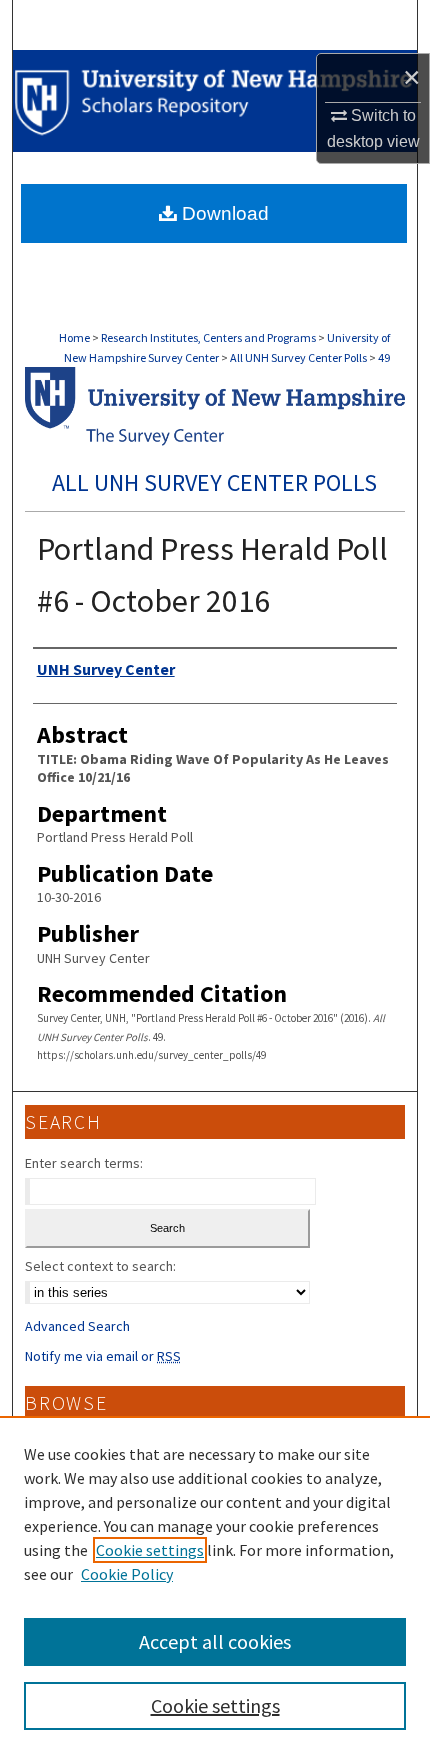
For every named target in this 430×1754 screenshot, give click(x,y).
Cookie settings (150, 1550)
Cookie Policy (127, 1574)
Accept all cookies (215, 1641)
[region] (215, 1585)
